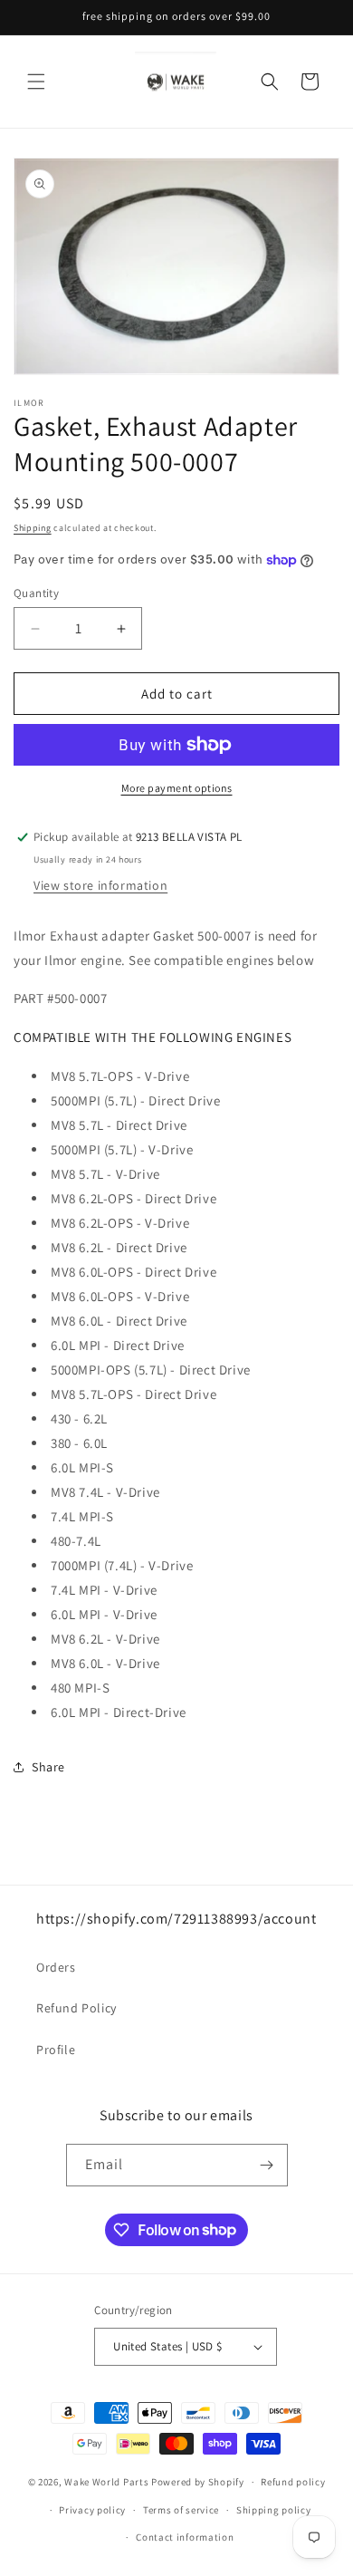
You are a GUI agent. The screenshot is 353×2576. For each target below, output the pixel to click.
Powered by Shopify (198, 2482)
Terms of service (181, 2510)
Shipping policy (274, 2510)
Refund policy (293, 2482)
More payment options (177, 788)
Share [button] (48, 1767)
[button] (36, 82)
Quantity (36, 593)
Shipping (33, 528)
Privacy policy (92, 2510)
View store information (100, 885)
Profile (56, 2050)
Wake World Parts (106, 2482)
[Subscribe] (267, 2165)
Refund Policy (76, 2008)
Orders (56, 1967)
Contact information (185, 2537)
